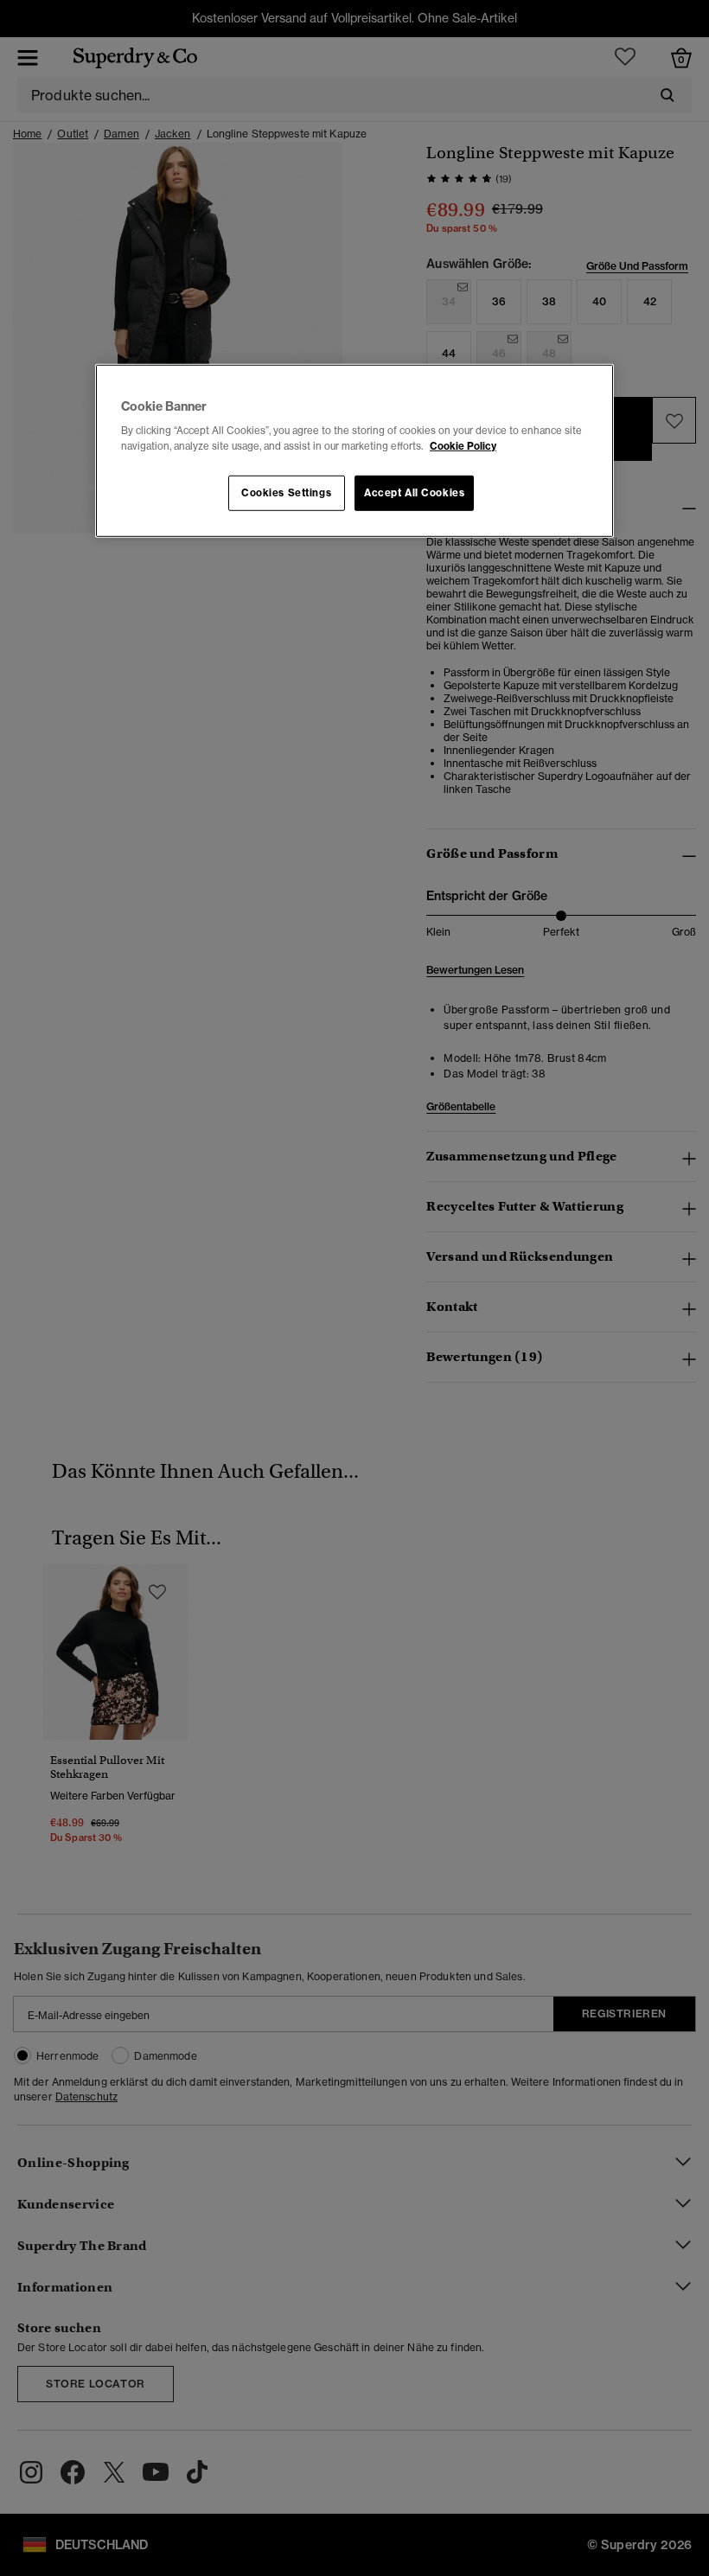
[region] (354, 451)
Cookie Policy (463, 445)
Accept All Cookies (414, 492)
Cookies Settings (286, 492)
